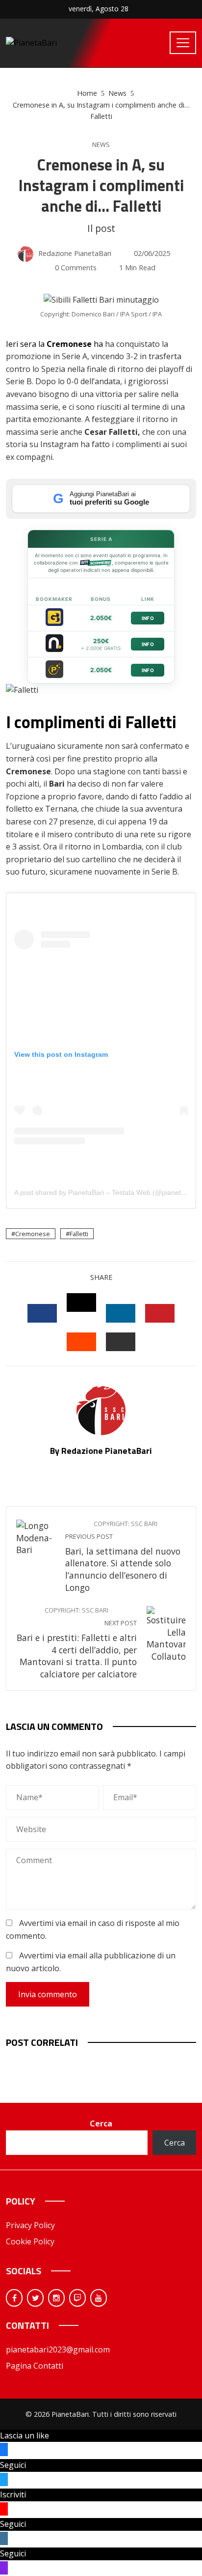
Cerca (101, 2123)
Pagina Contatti (35, 2366)
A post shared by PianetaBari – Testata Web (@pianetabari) (107, 1192)
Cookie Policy (30, 2241)
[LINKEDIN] (121, 1313)
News (101, 145)
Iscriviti (13, 2494)
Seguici (13, 2465)
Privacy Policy (30, 2225)
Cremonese (33, 1234)
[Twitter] (35, 2298)
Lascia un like (25, 2435)
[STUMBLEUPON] (81, 1342)
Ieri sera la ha (54, 344)
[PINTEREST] (160, 1313)
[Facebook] (14, 2298)
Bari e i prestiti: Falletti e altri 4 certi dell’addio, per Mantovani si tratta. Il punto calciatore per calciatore (77, 1643)
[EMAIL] (121, 1342)
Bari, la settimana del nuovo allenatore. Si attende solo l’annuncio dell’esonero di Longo (123, 1557)
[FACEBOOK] (42, 1313)
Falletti (79, 1234)
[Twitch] (77, 2298)
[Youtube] (99, 2298)
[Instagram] (56, 2298)
